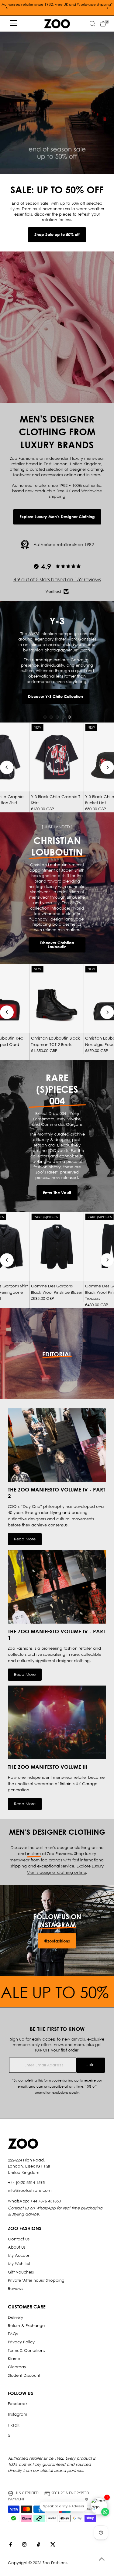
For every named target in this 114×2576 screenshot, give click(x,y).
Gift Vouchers (21, 2272)
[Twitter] (53, 2545)
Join (91, 2065)
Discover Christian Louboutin (57, 945)
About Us (17, 2247)
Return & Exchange (26, 2326)
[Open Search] (92, 24)
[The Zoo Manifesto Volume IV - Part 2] (57, 1445)
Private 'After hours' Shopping (36, 2280)
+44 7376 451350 (46, 2201)
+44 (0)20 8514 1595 (26, 2183)
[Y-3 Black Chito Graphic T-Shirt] (57, 757)
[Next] (107, 8)
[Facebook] (11, 2545)
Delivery (16, 2317)
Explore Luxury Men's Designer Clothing (57, 517)
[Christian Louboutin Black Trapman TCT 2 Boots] (57, 999)
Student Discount (24, 2375)
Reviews (16, 2289)
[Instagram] (24, 2545)
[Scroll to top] (102, 2559)
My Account (20, 2255)
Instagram (17, 2414)
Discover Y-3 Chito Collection (55, 696)
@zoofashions (57, 1941)
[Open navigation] (13, 24)
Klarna (14, 2359)
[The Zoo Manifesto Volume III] (57, 1722)
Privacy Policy (21, 2342)
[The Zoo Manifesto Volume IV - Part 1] (57, 1587)
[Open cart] (103, 24)
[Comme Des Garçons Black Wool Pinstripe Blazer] (57, 1247)
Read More (25, 1539)
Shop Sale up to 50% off (57, 234)
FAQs (13, 2334)
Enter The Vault (57, 1193)
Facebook (18, 2404)
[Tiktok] (38, 2545)
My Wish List (19, 2264)
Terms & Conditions (26, 2351)
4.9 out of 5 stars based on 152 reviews (57, 579)
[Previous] (7, 8)
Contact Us (19, 2239)
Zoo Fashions (55, 2563)
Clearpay (17, 2367)
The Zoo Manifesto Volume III (48, 1767)
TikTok (14, 2425)
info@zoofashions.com (30, 2190)
